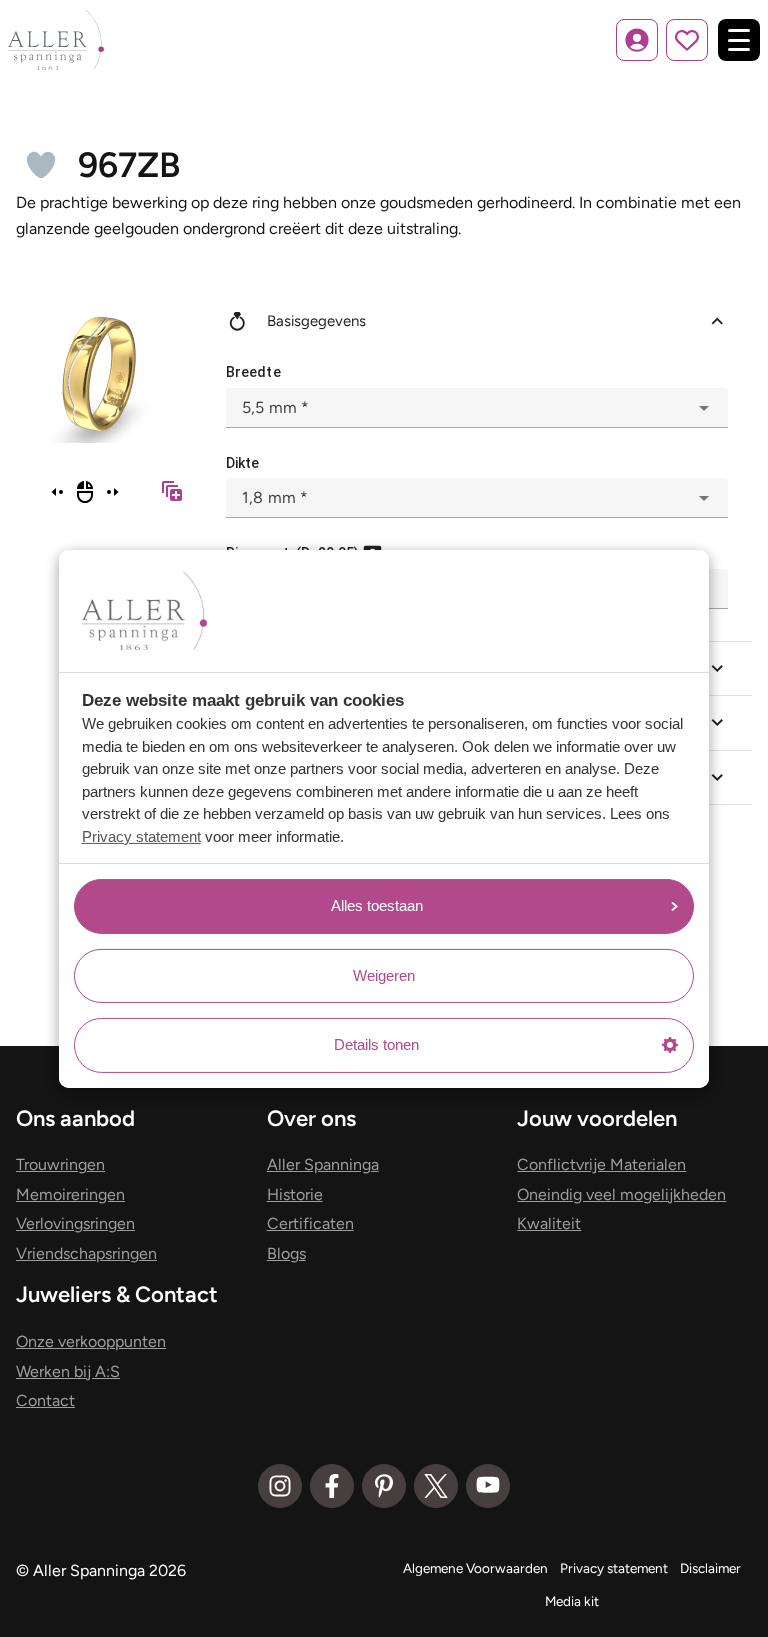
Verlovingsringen (75, 1223)
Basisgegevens (316, 321)
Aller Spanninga (323, 1164)
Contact (45, 1400)
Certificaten (310, 1223)
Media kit (572, 1601)
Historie (295, 1194)
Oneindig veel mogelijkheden (621, 1194)
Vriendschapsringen (86, 1253)
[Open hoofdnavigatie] (739, 40)
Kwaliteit (549, 1223)
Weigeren (384, 975)
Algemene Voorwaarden (475, 1568)
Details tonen (376, 1044)
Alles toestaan (377, 905)
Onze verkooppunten (91, 1341)
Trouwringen (60, 1164)
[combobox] (477, 408)
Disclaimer (710, 1568)
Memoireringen (70, 1194)
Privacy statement (141, 836)
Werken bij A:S (68, 1371)
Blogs (286, 1253)
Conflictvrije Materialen (601, 1164)
